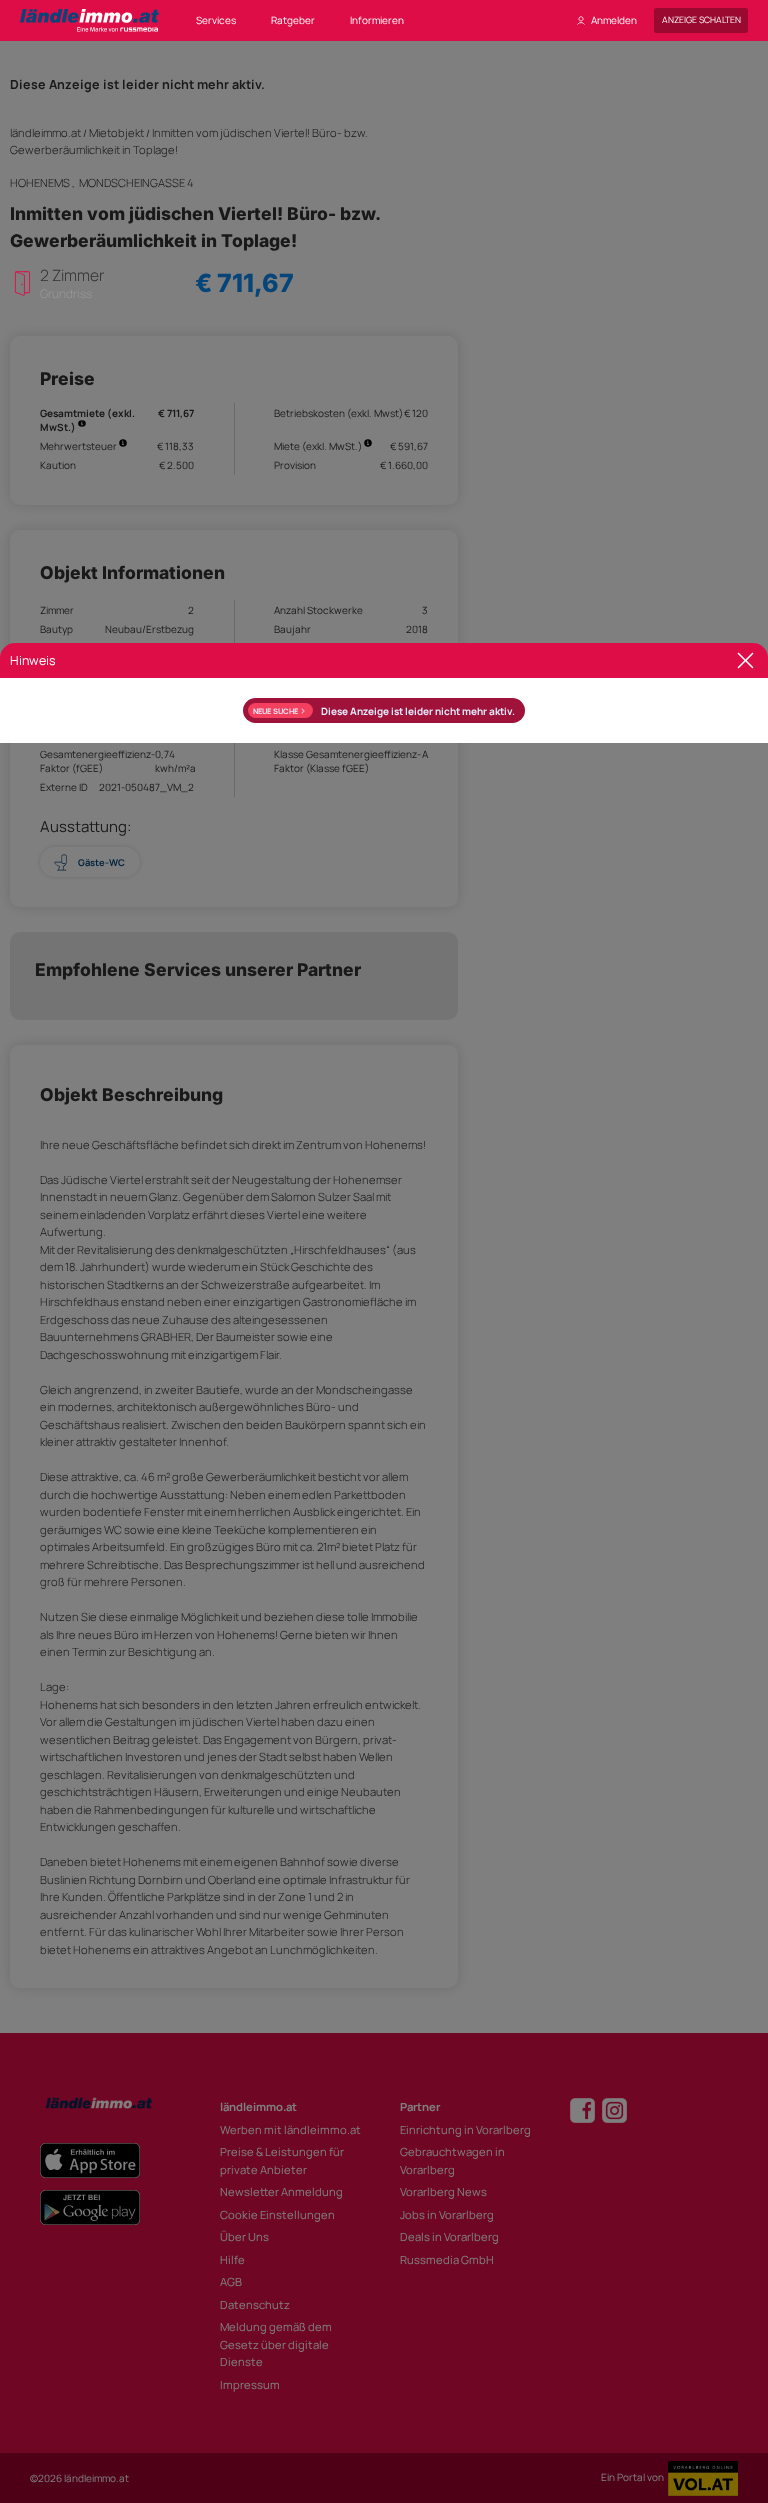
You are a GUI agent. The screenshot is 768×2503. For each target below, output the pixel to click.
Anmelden (614, 20)
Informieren (377, 20)
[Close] (745, 660)
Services (216, 20)
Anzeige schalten (701, 20)
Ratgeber (293, 20)
